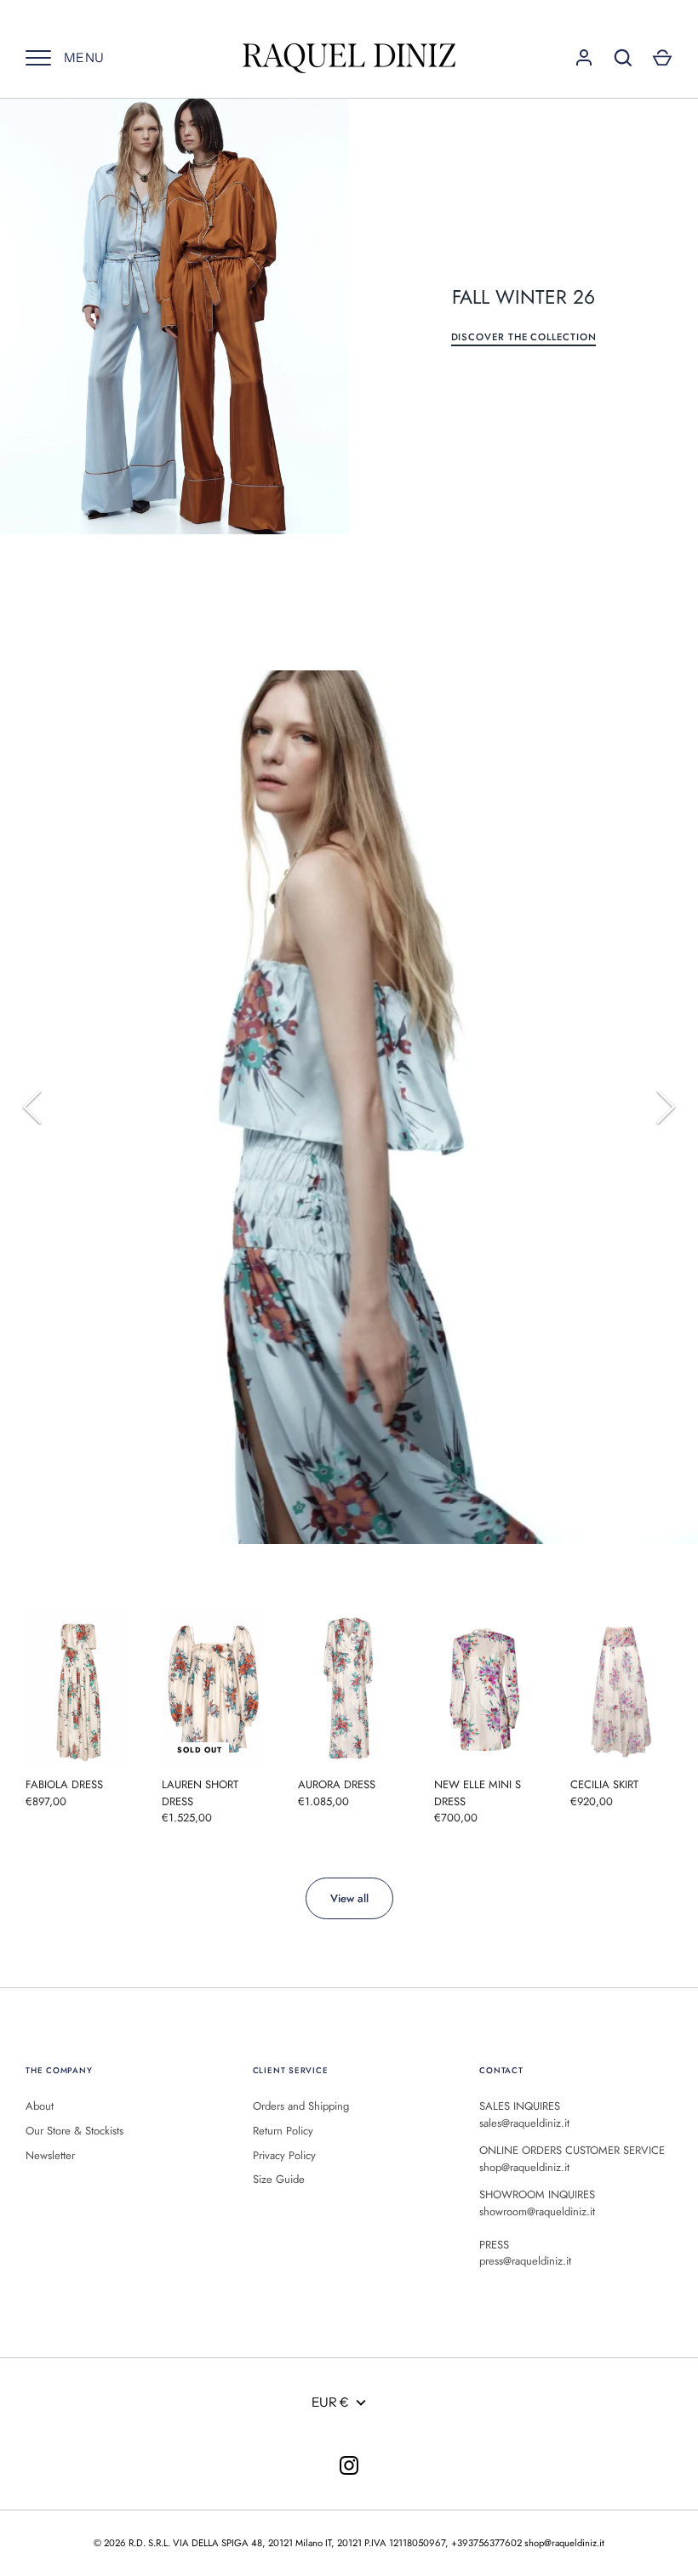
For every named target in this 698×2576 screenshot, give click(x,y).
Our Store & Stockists (74, 2131)
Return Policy (283, 2131)
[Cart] (662, 58)
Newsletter (50, 2155)
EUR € (330, 2402)
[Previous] (34, 1107)
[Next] (664, 1107)
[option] (349, 1105)
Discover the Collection (524, 337)
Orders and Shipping (301, 2106)
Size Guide (279, 2179)
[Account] (584, 58)
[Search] (623, 58)
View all (349, 1898)
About (40, 2106)
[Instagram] (349, 2465)
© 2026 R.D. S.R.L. (132, 2543)
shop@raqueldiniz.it (564, 2543)
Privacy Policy (284, 2155)
